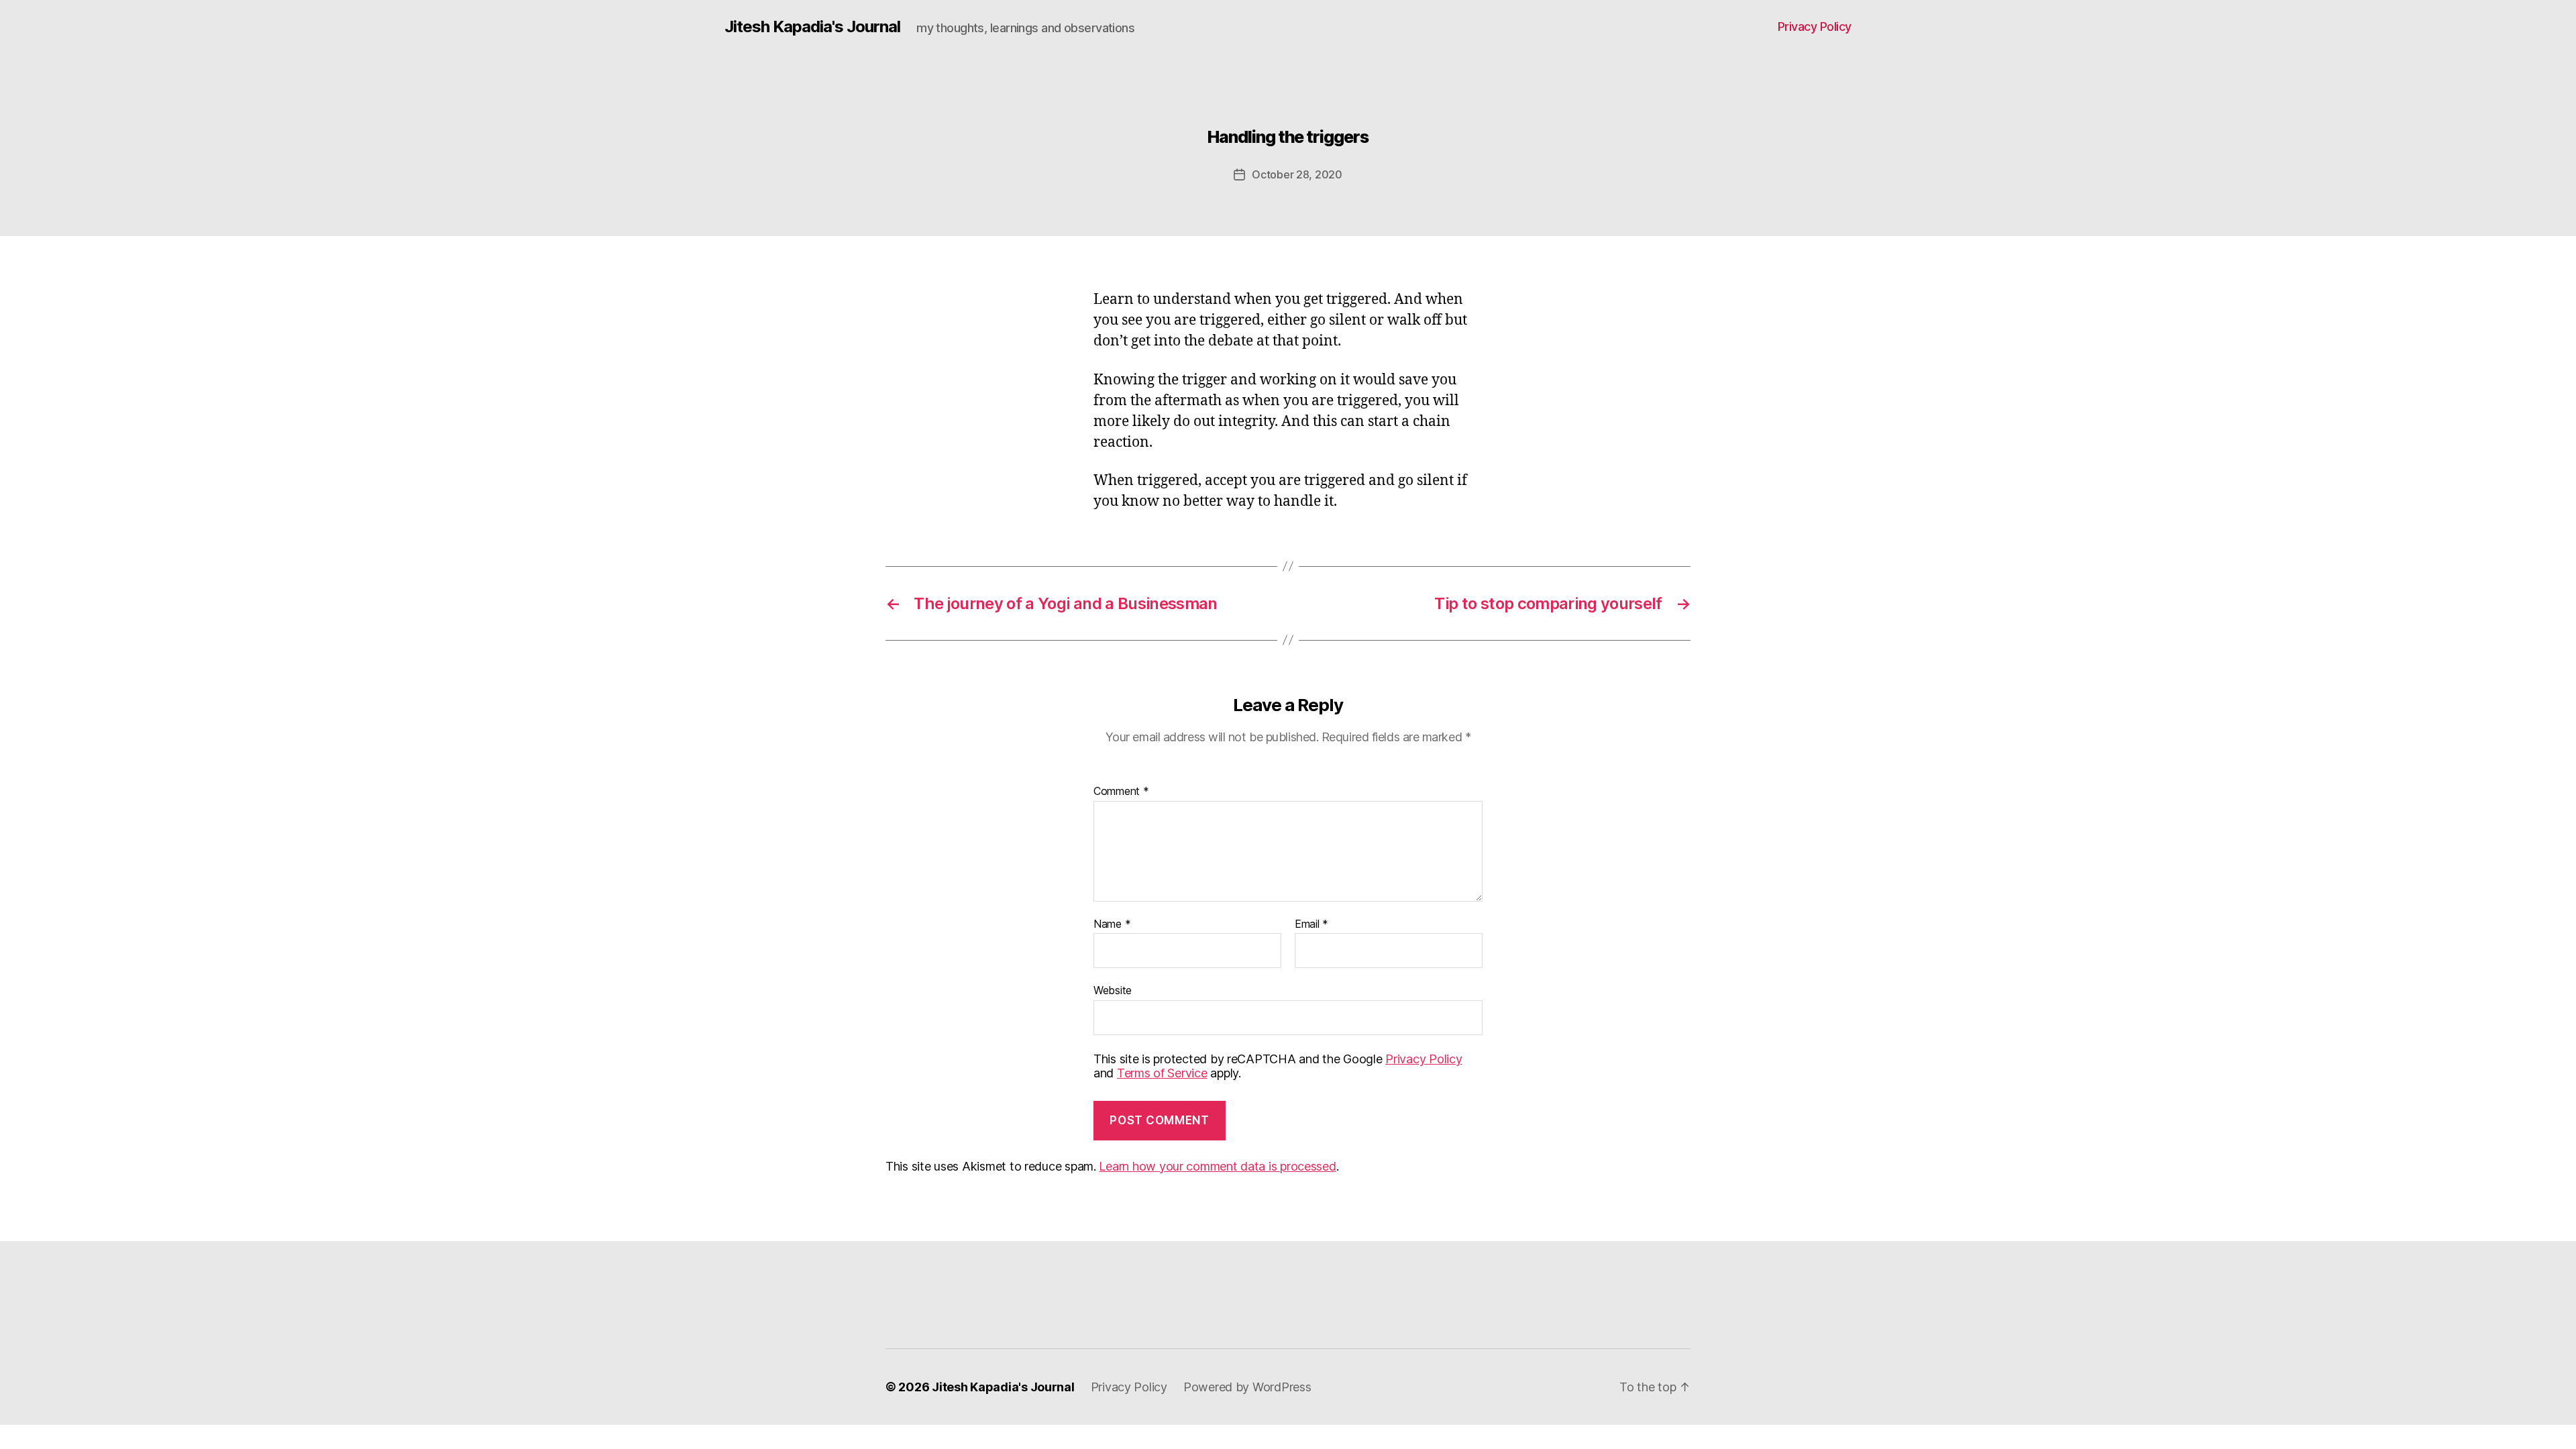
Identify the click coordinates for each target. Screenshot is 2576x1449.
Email (1311, 924)
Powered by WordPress (1247, 1387)
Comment (1121, 792)
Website (1113, 990)
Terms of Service (1162, 1073)
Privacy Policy (1815, 26)
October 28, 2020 (1297, 174)
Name (1112, 924)
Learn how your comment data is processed (1217, 1166)
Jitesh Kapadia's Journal (812, 27)
